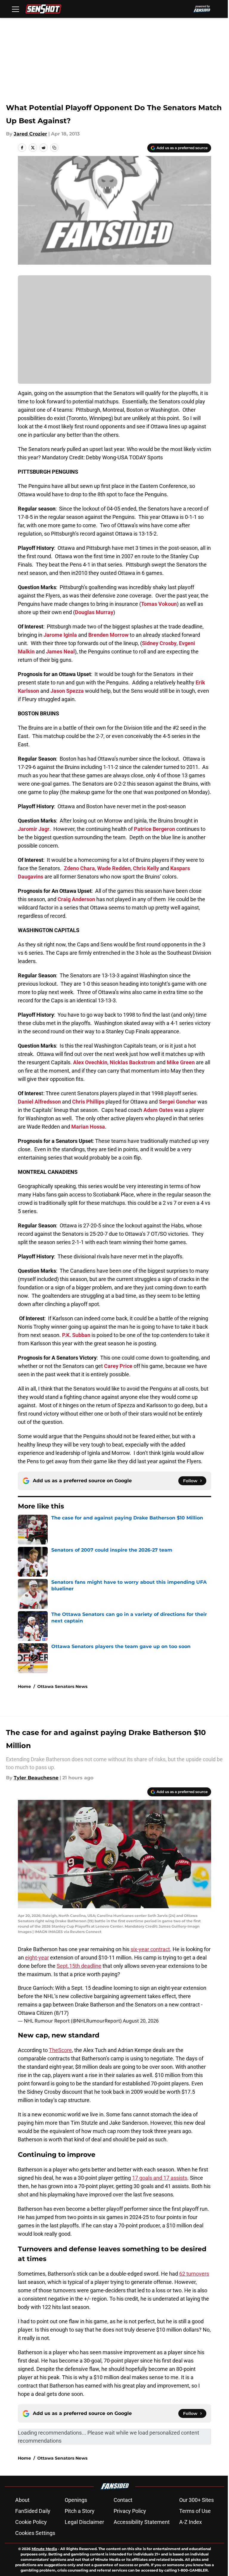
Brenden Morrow (108, 635)
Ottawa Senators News (62, 1686)
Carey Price (118, 1366)
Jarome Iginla (60, 635)
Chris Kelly (146, 868)
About (22, 2500)
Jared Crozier (30, 134)
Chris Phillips (88, 1102)
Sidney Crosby (159, 643)
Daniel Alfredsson (39, 1102)
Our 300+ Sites (196, 2500)
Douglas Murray (94, 612)
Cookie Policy (31, 2522)
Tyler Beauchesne (36, 1778)
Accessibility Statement (142, 2522)
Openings (76, 2500)
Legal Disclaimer (84, 2522)
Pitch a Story (80, 2511)
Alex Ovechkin (90, 1062)
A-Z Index (191, 2522)
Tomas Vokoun (159, 604)
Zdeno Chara (79, 868)
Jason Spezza (67, 691)
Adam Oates (158, 1110)
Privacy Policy (130, 2511)
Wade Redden (114, 868)
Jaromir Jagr (34, 829)
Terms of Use (195, 2511)
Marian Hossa (88, 1127)
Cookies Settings (35, 2533)
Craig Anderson (76, 899)
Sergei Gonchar (178, 1102)
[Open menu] (16, 9)
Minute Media (44, 2549)
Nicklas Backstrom (133, 1062)
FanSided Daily (33, 2511)
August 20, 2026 (141, 2021)
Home (24, 1686)
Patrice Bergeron (154, 829)
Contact (123, 2500)
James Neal (60, 652)
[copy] (54, 148)
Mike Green (181, 1062)
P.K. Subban (76, 1335)
